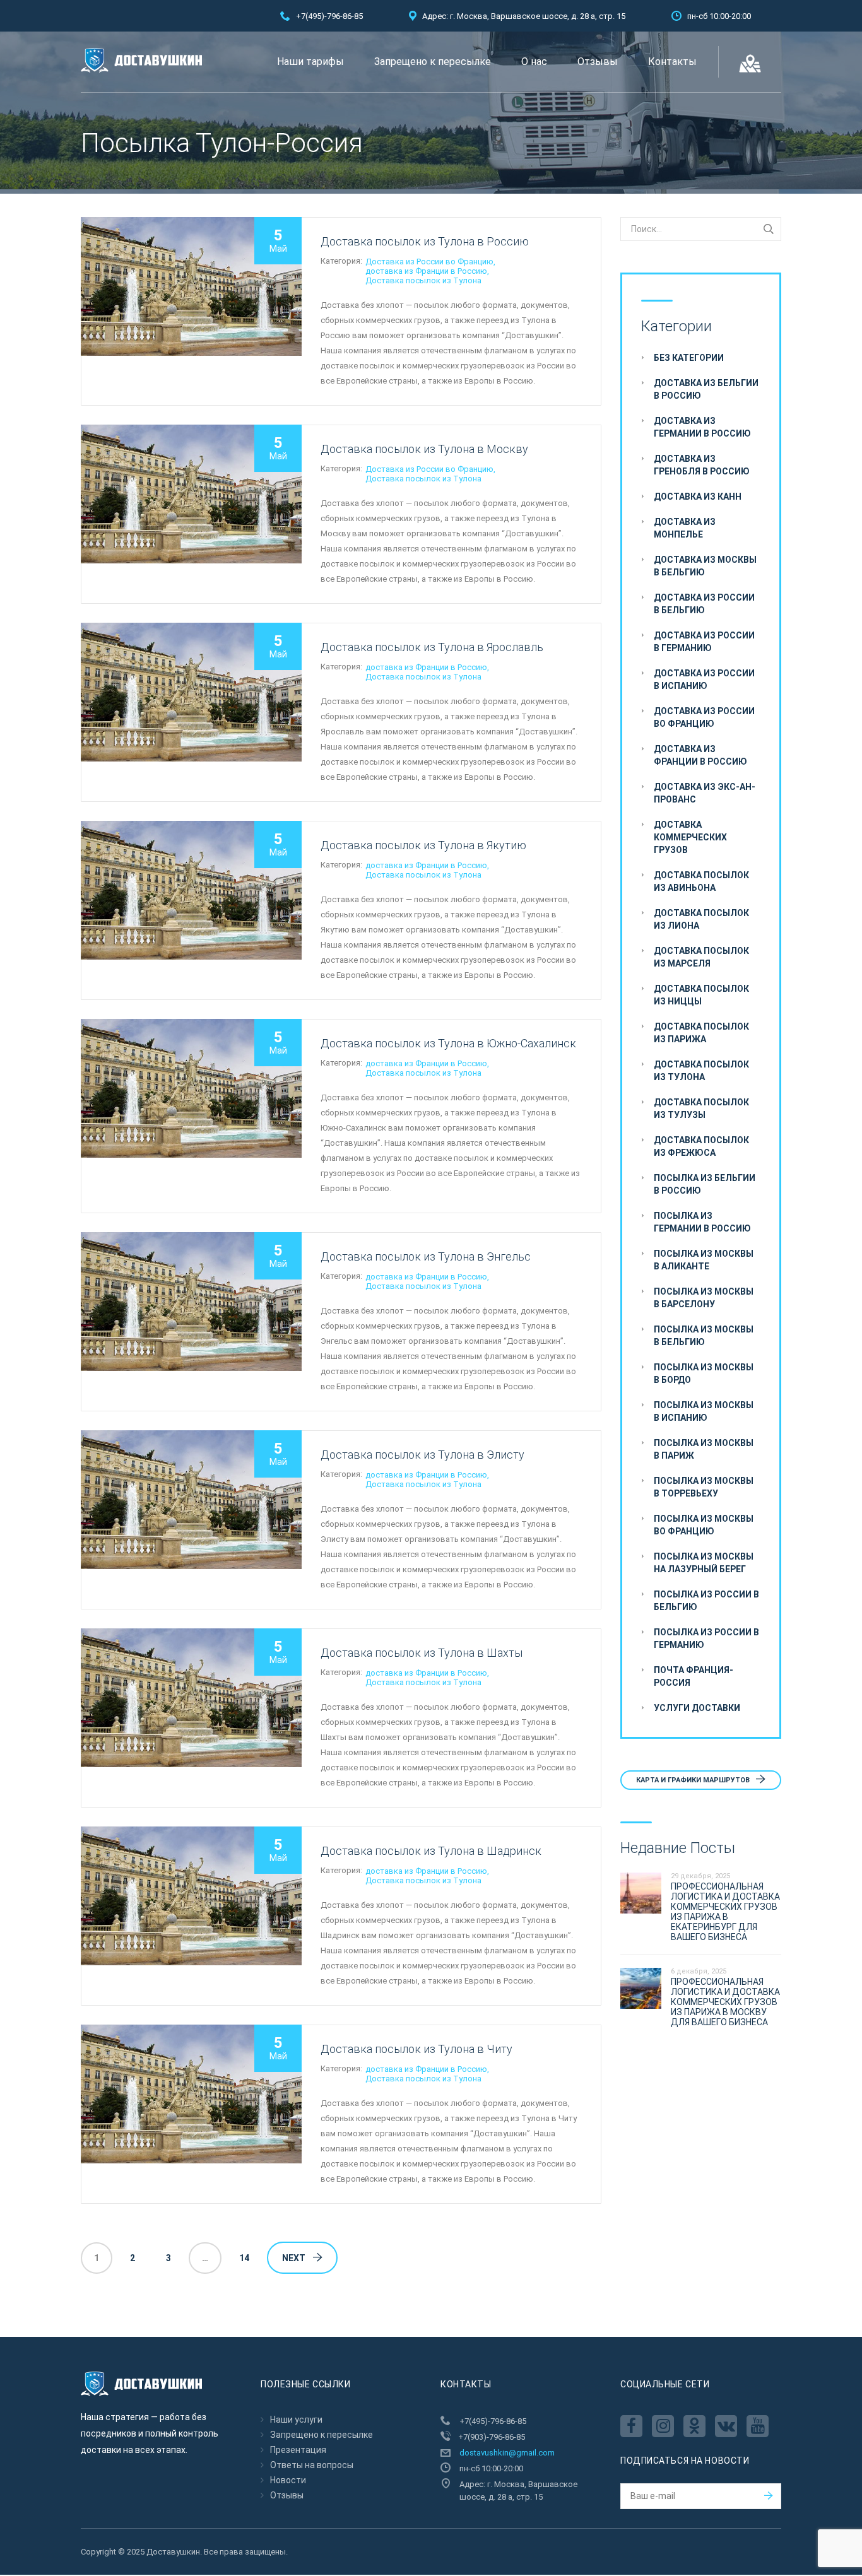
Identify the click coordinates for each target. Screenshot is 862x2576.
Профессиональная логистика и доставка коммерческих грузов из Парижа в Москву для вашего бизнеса (725, 2002)
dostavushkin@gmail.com (507, 2453)
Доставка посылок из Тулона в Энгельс (426, 1256)
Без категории (689, 358)
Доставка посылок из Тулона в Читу (416, 2049)
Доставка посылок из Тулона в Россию (425, 241)
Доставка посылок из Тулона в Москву (424, 449)
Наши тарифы (310, 62)
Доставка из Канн (698, 497)
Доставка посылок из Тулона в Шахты (422, 1653)
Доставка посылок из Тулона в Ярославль (432, 647)
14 (244, 2258)
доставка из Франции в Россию (426, 271)
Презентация (298, 2450)
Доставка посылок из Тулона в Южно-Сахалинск (448, 1043)
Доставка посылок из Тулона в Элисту (422, 1455)
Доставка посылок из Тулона (423, 280)
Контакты (672, 62)
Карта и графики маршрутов (694, 1780)
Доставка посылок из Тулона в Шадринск (431, 1851)
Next (294, 2258)
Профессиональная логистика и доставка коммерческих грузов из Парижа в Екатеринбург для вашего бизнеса (725, 1912)
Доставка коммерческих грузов (690, 837)
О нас (534, 62)
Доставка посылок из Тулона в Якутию (423, 845)
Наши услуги (296, 2420)
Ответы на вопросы (312, 2465)
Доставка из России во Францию (429, 262)
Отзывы (598, 62)
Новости (288, 2480)
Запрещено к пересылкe (433, 62)
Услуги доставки (697, 1708)
